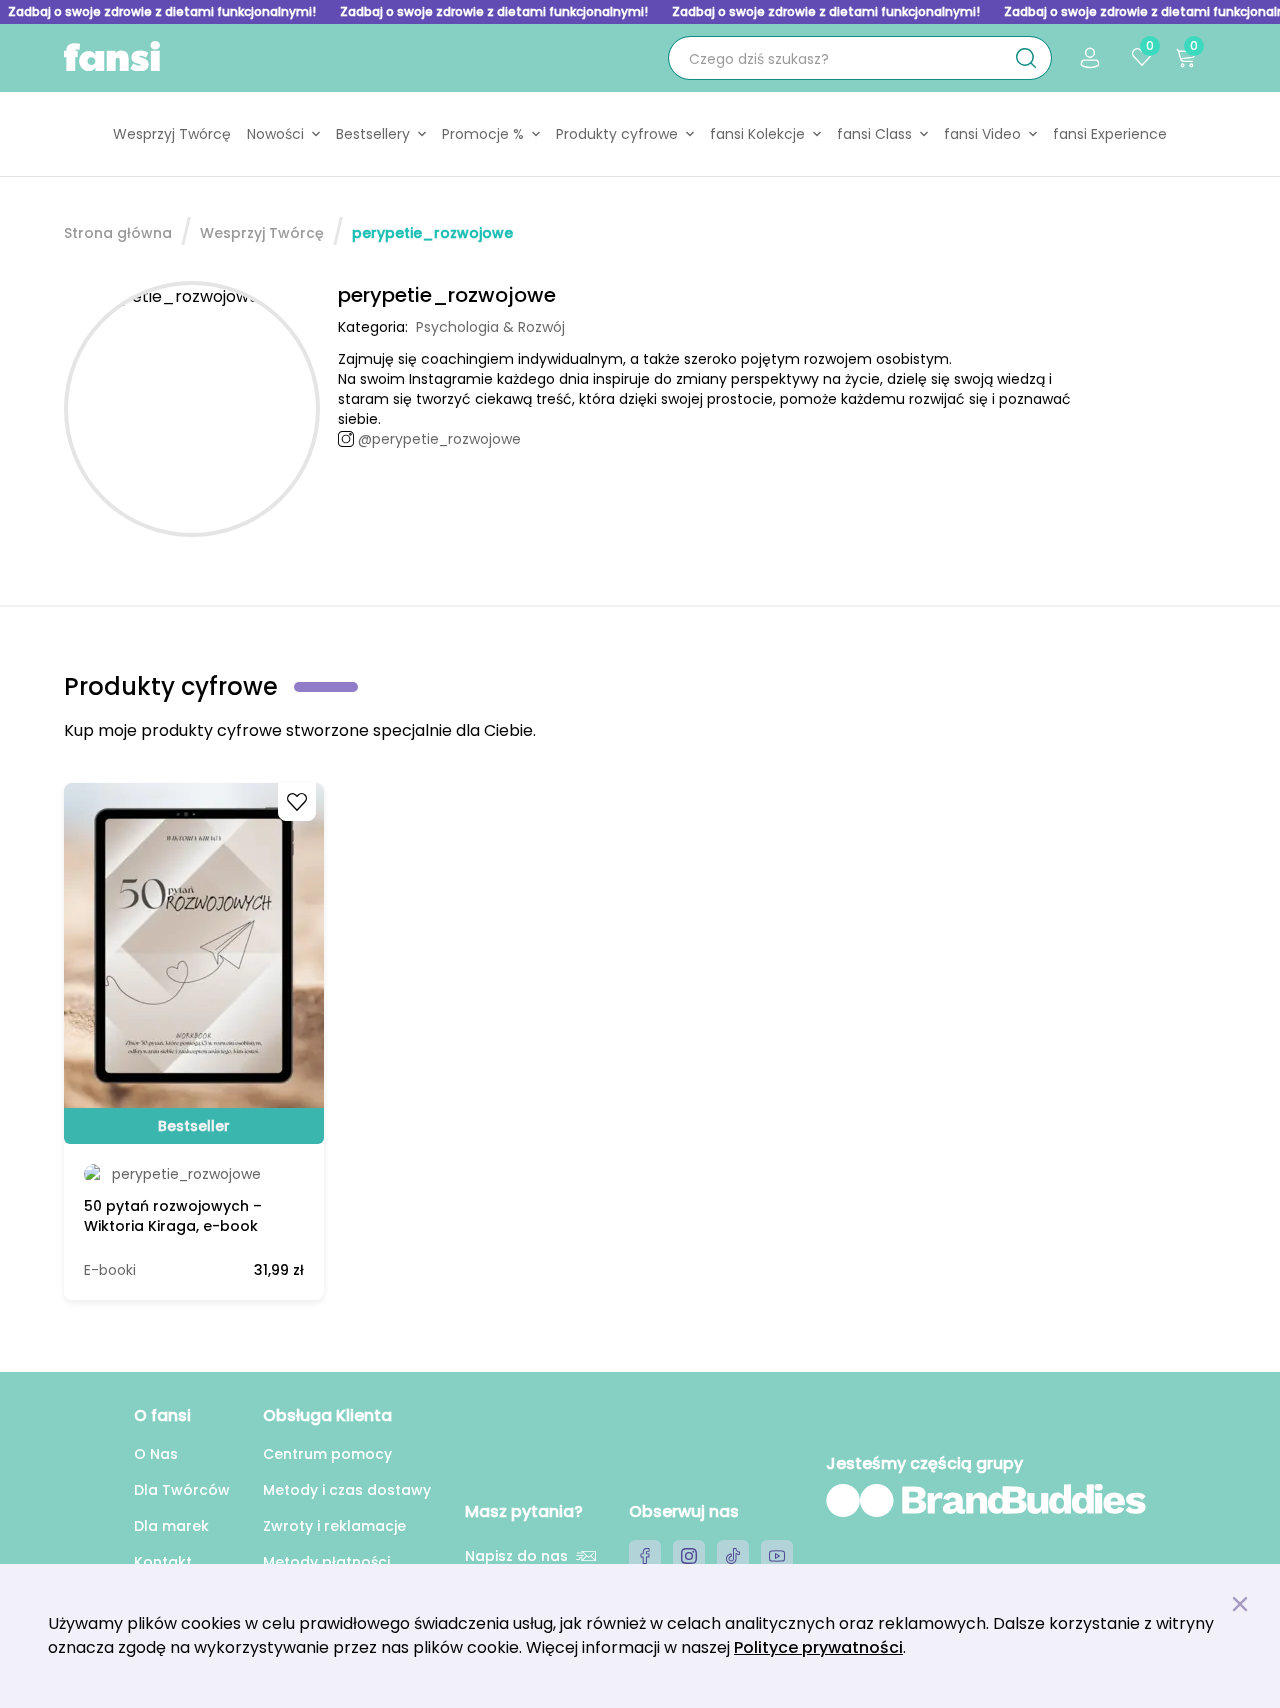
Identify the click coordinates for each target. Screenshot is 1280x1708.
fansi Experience (1110, 134)
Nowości (275, 134)
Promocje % (483, 134)
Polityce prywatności (818, 1647)
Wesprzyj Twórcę (172, 134)
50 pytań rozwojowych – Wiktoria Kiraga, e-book (173, 1216)
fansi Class (874, 134)
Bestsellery (373, 134)
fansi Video (982, 134)
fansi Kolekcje (757, 134)
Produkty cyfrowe (617, 134)
